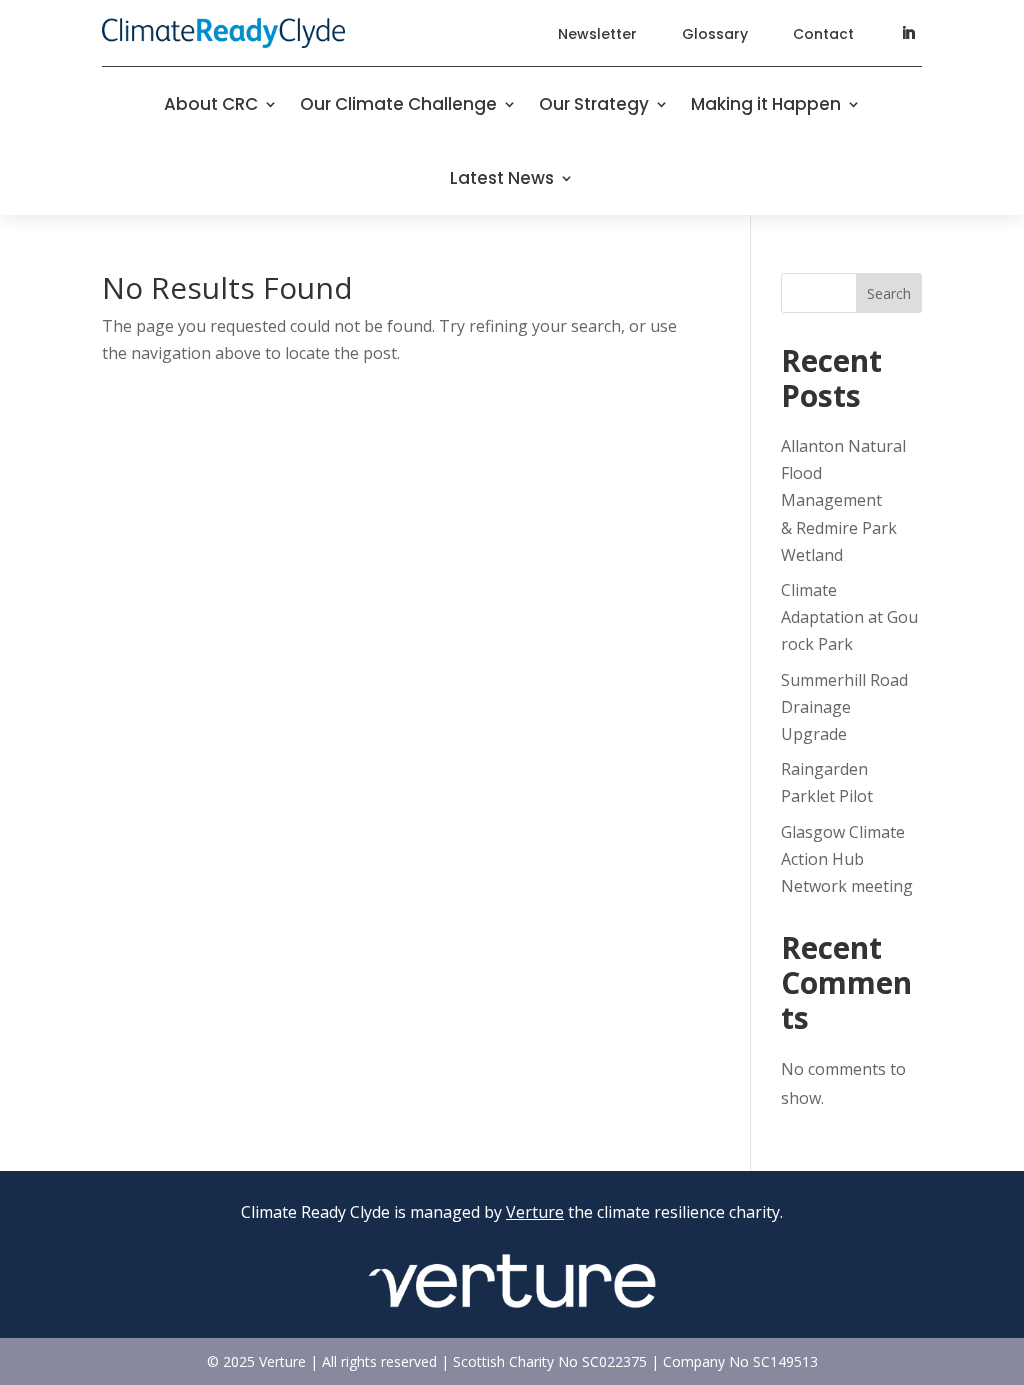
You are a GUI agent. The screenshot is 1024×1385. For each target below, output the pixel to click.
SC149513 (785, 1361)
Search (889, 293)
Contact (823, 34)
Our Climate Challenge (398, 104)
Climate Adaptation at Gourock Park (849, 617)
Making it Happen (766, 104)
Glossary (715, 34)
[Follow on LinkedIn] (908, 33)
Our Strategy (594, 104)
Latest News (502, 178)
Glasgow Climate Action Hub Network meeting (847, 859)
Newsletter (597, 34)
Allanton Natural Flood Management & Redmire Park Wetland (843, 500)
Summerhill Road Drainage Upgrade (844, 707)
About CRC (211, 104)
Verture (535, 1212)
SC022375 (614, 1361)
